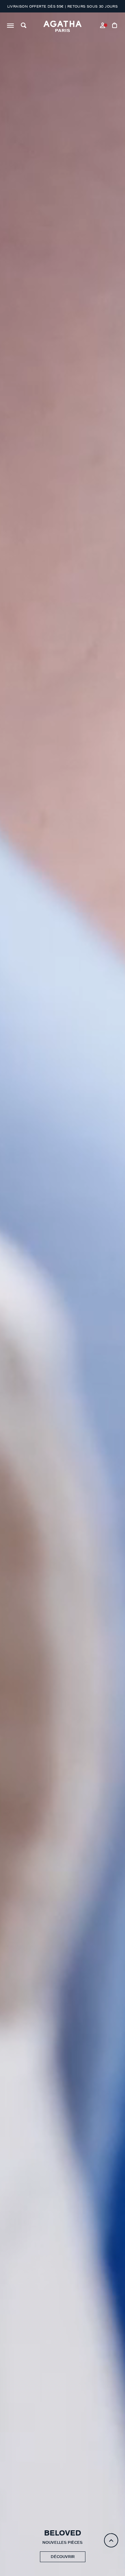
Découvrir (63, 2557)
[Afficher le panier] (115, 26)
